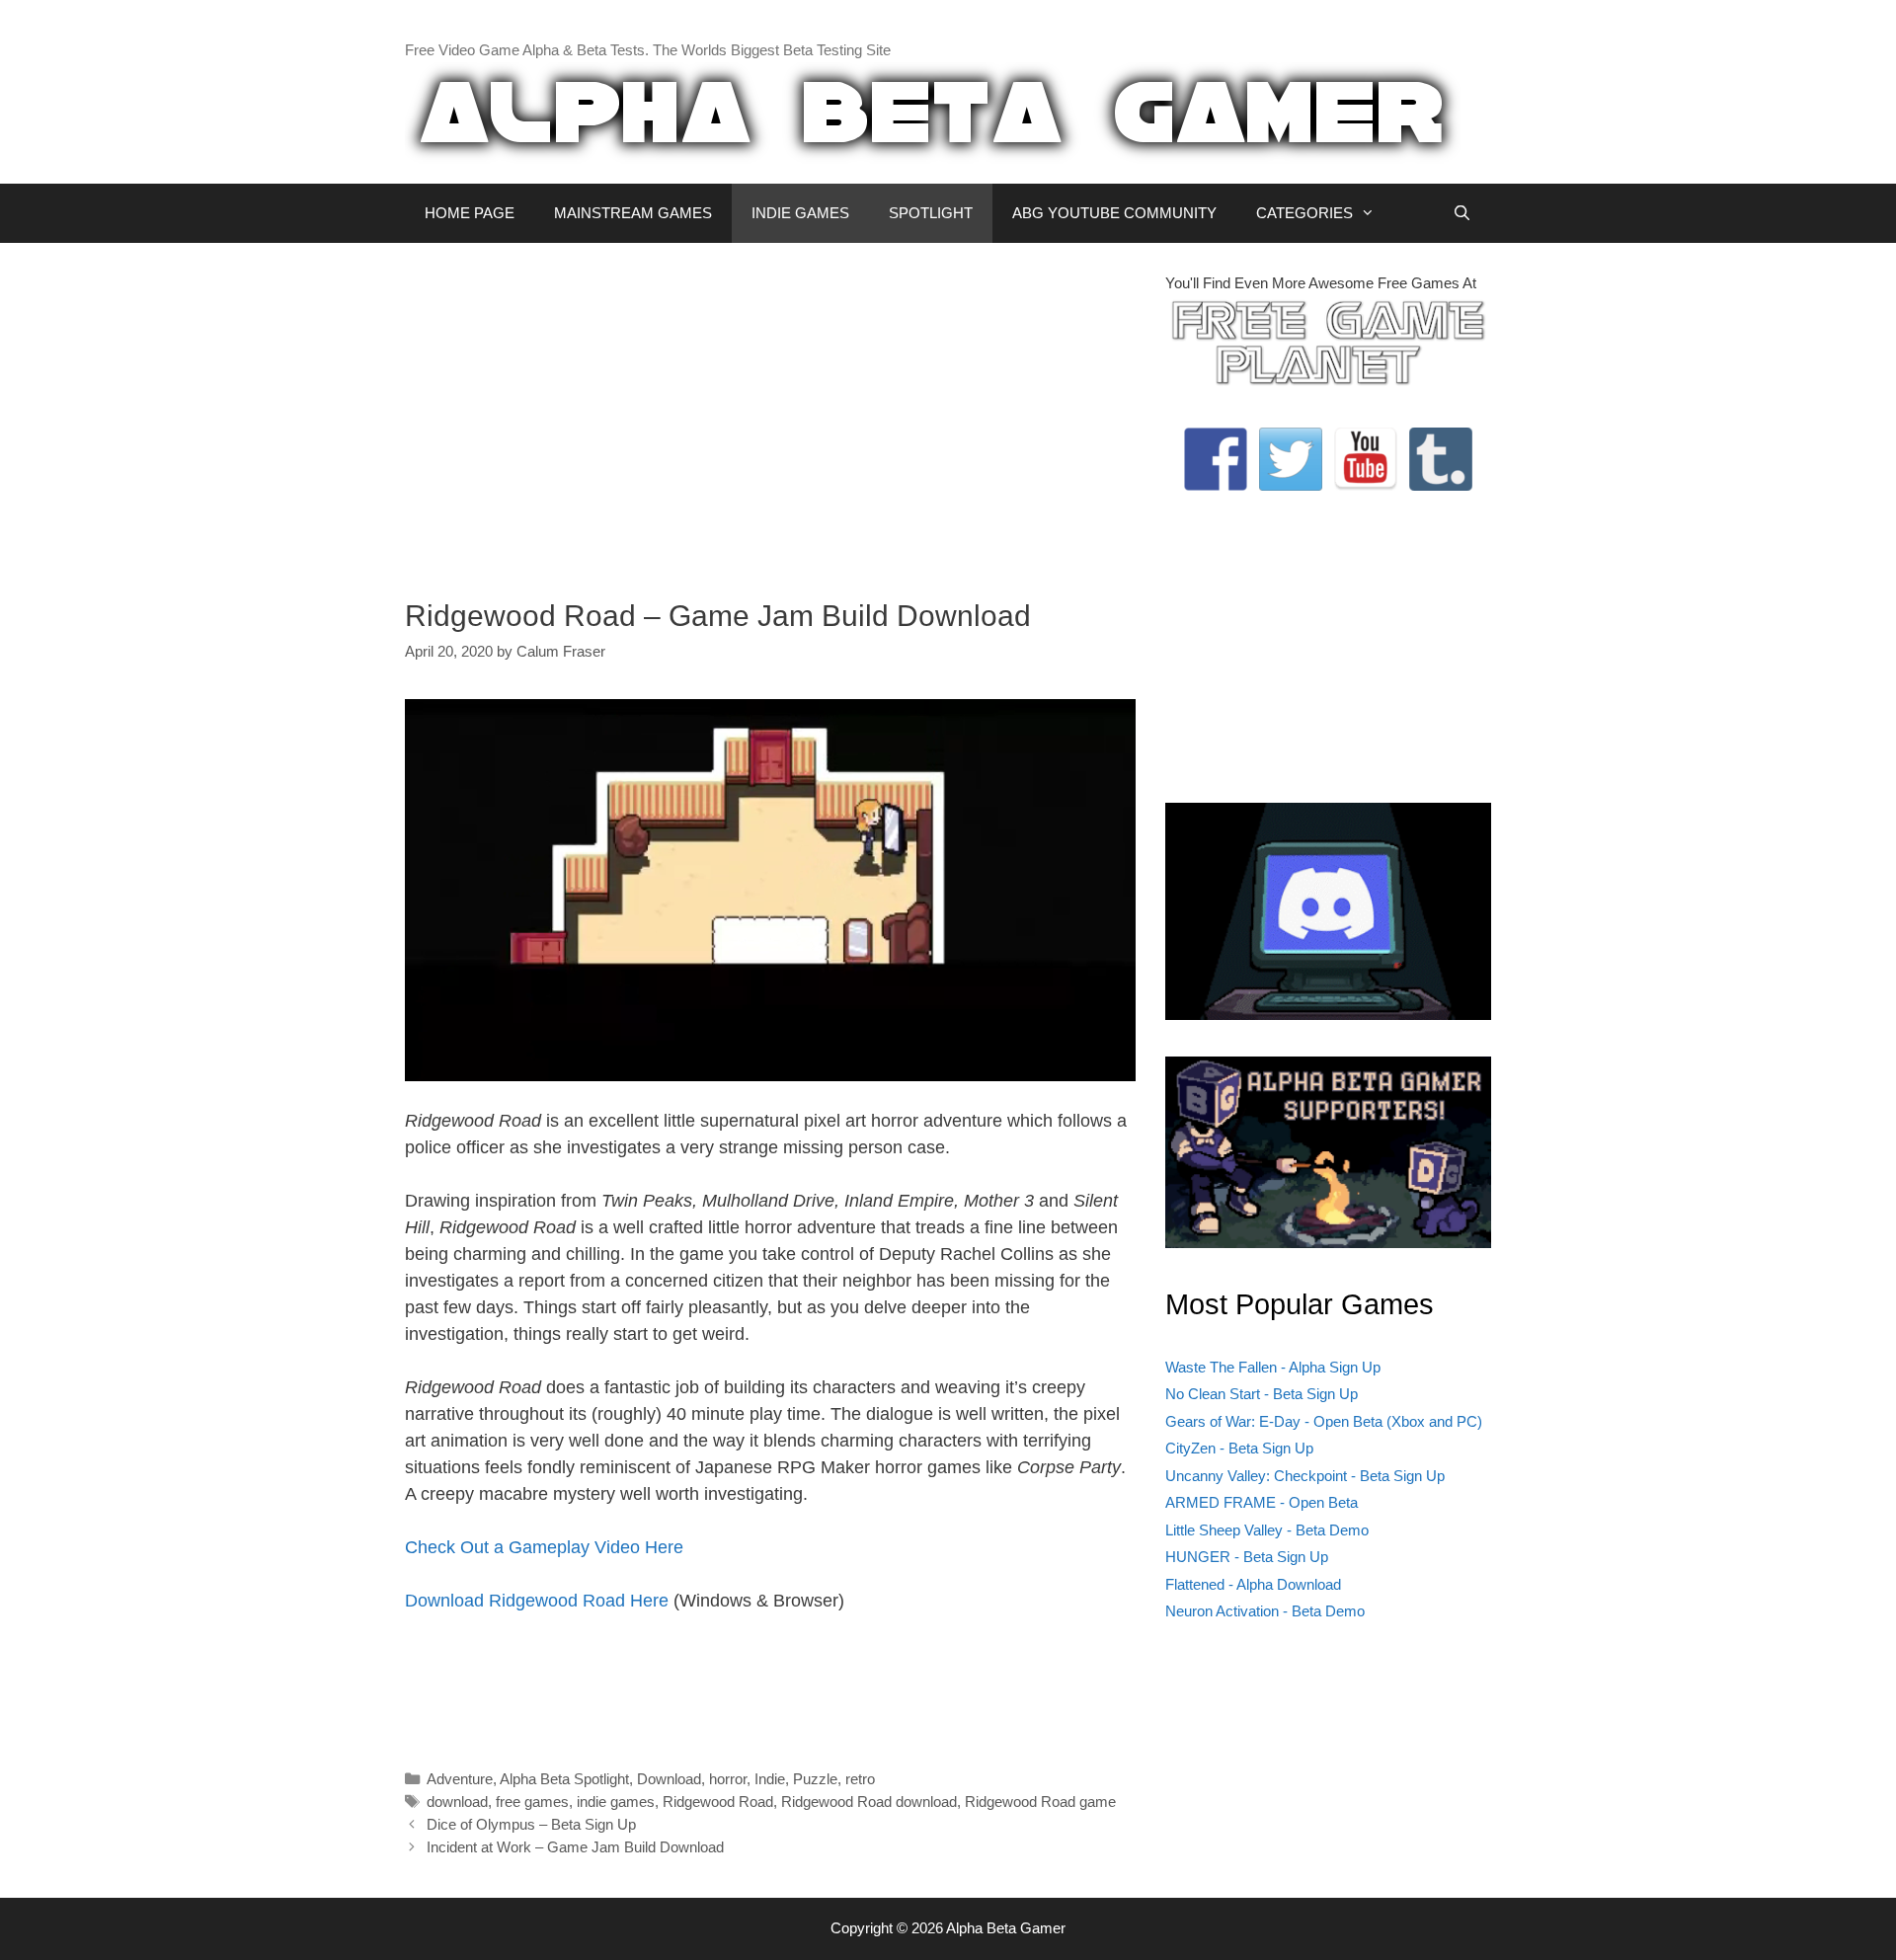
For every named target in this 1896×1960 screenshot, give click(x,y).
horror (728, 1779)
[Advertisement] (770, 411)
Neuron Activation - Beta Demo (1265, 1611)
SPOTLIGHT (931, 213)
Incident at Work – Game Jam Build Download (575, 1847)
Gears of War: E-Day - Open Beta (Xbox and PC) (1324, 1421)
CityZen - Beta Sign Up (1239, 1448)
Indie (770, 1779)
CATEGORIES (1304, 213)
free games (532, 1802)
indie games (616, 1802)
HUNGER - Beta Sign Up (1247, 1557)
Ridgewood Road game (1040, 1802)
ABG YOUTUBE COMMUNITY (1114, 213)
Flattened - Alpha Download (1253, 1584)
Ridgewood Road (718, 1802)
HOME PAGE (470, 213)
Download (669, 1779)
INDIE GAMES (800, 213)
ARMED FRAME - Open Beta (1262, 1502)
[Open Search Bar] (1462, 213)
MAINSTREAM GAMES (633, 213)
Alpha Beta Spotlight (564, 1779)
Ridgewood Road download (869, 1802)
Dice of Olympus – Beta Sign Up (531, 1824)
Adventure (460, 1779)
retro (860, 1779)
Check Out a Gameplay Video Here (544, 1547)
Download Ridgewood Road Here (537, 1601)
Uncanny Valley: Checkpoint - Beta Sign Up (1305, 1476)
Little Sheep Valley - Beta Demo (1267, 1530)
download (457, 1802)
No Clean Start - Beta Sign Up (1262, 1394)
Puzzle (815, 1779)
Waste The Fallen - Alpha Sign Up (1273, 1367)
